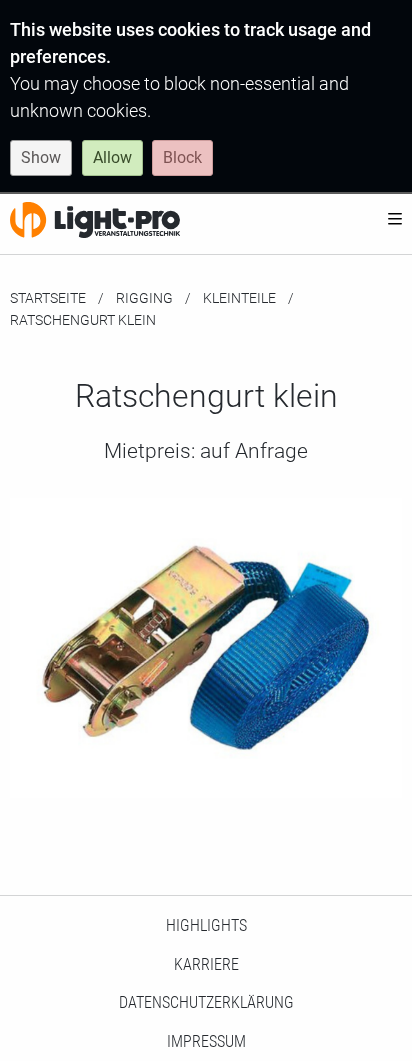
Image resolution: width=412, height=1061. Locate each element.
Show (41, 157)
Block (182, 157)
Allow (112, 157)
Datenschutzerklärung (206, 1002)
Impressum (206, 1041)
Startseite (48, 298)
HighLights (206, 925)
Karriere (206, 964)
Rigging (144, 298)
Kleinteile (239, 298)
